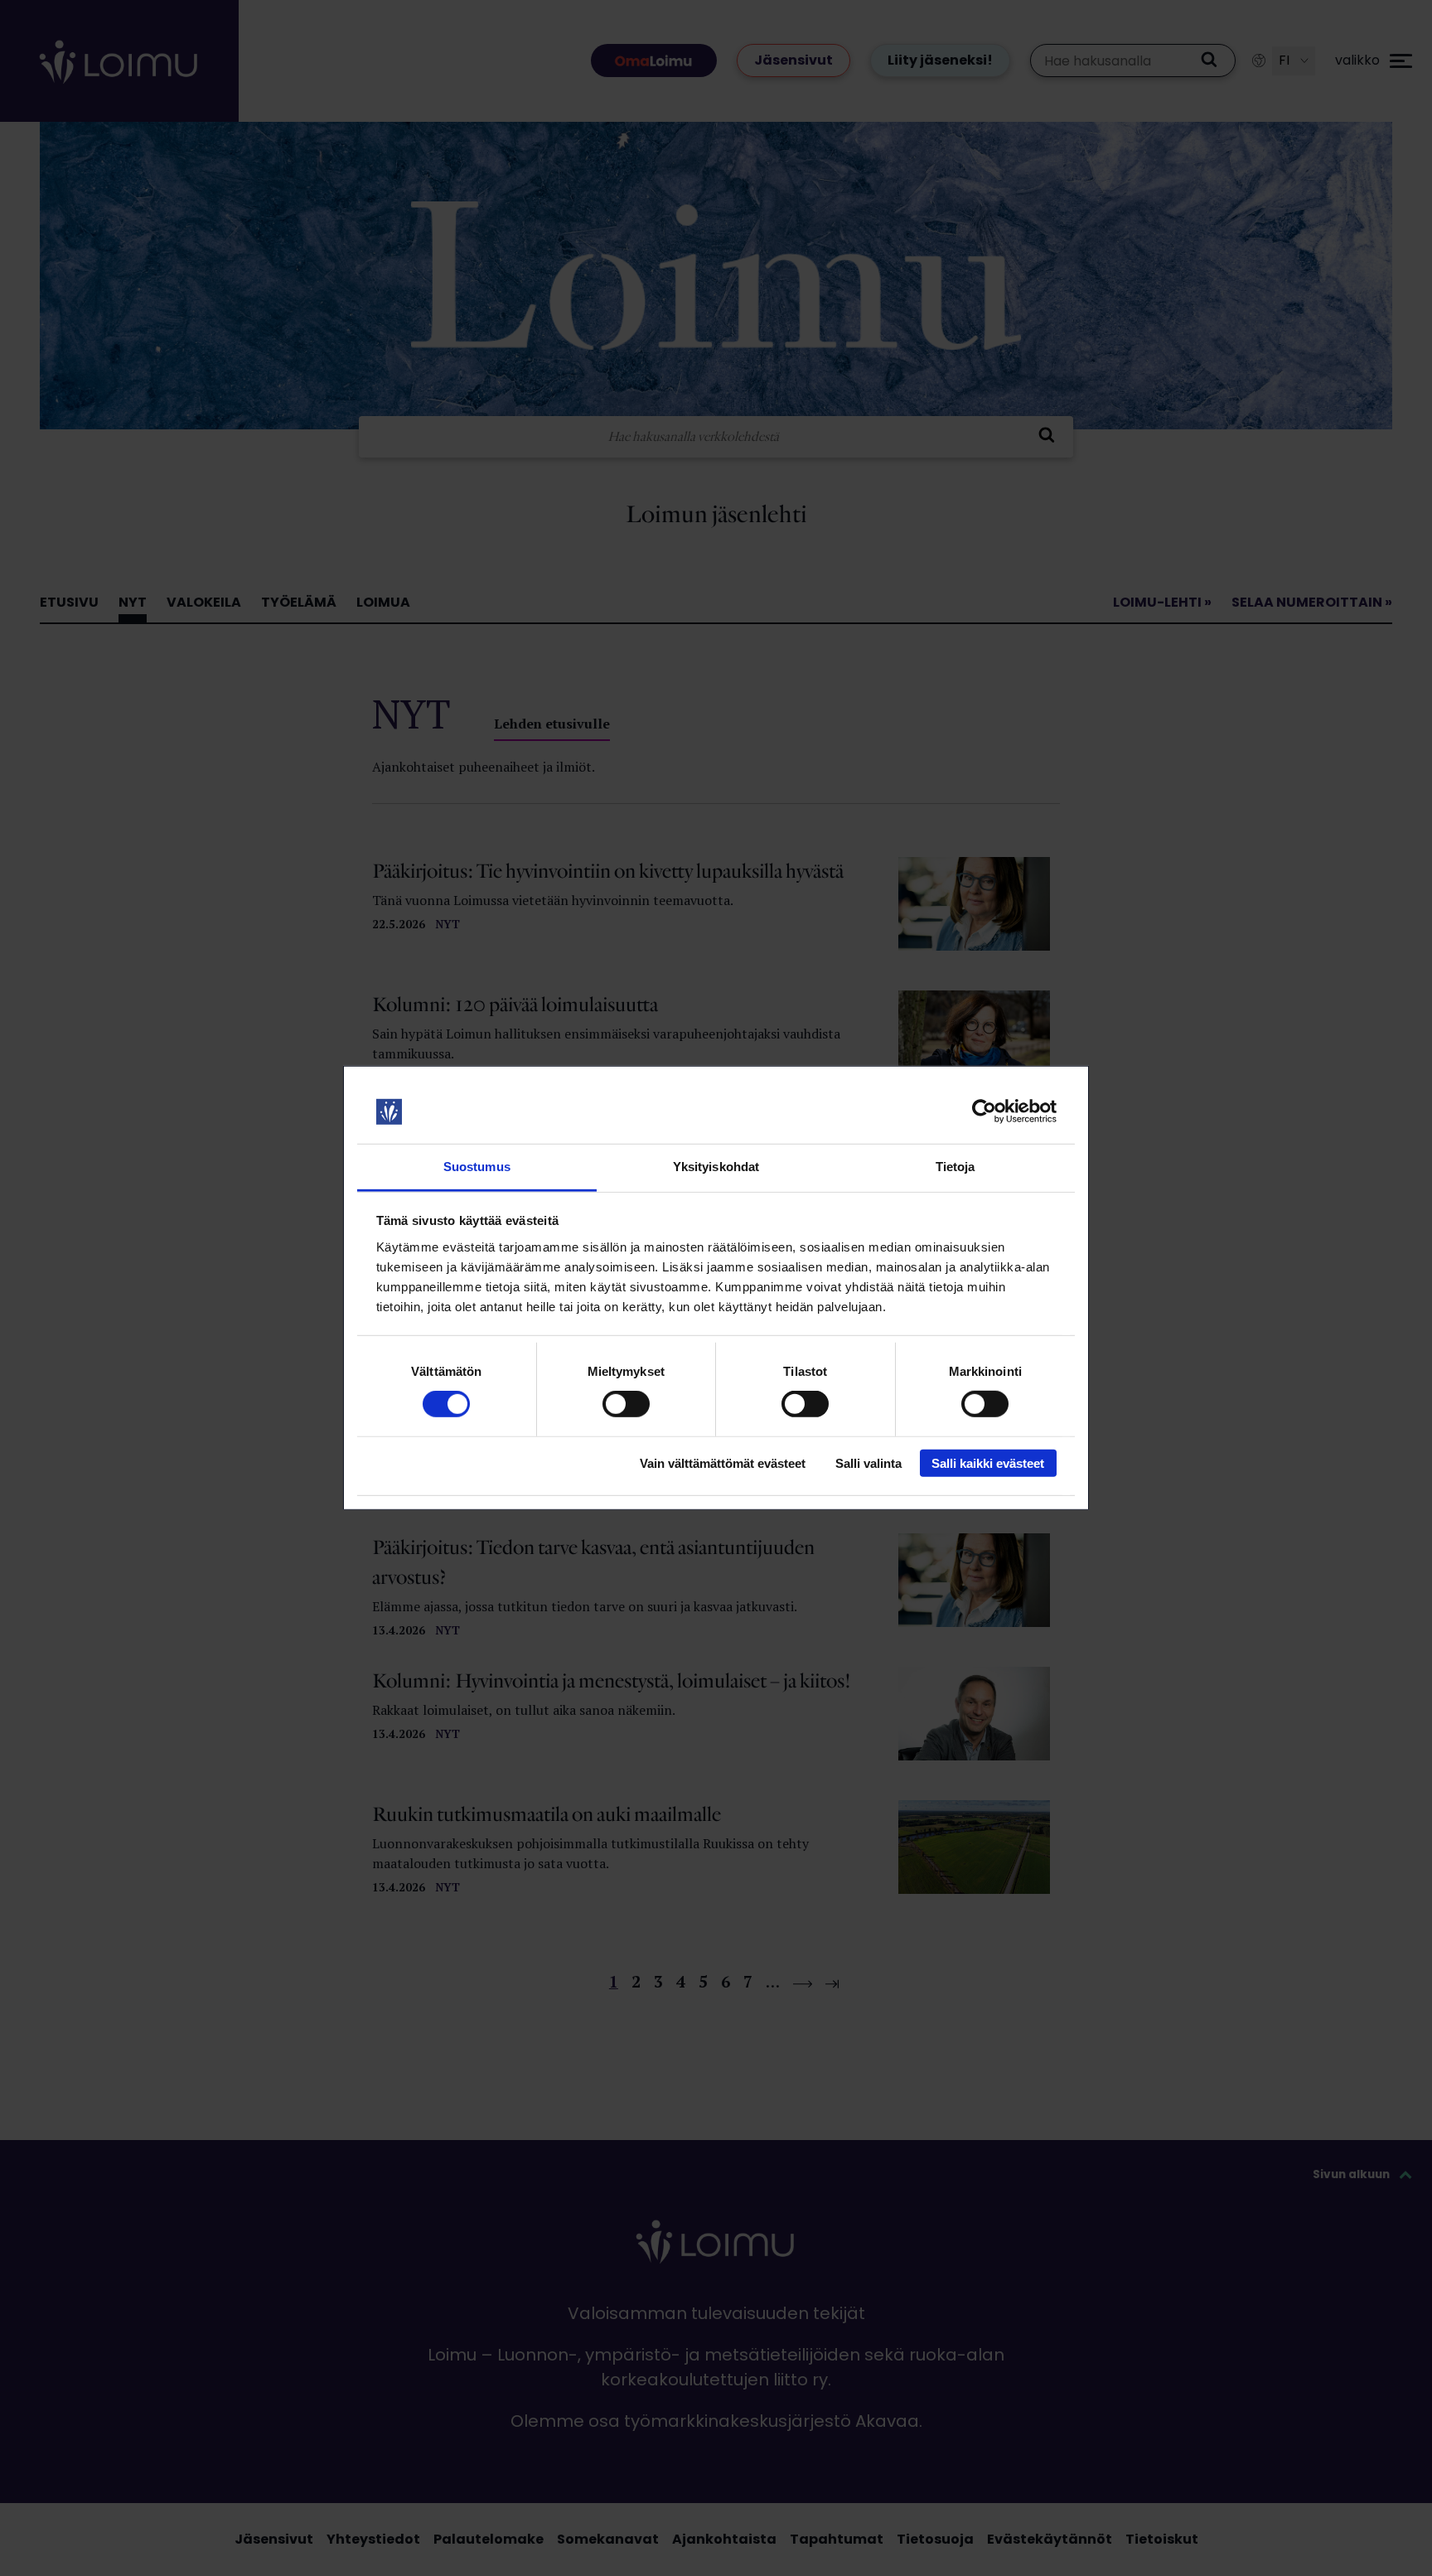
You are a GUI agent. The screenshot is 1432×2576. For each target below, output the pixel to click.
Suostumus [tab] (477, 1167)
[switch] (626, 1404)
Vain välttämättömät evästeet (723, 1462)
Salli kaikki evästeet (988, 1462)
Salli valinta (868, 1462)
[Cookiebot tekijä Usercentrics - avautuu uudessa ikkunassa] (984, 1111)
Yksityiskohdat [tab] (716, 1167)
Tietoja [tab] (955, 1167)
